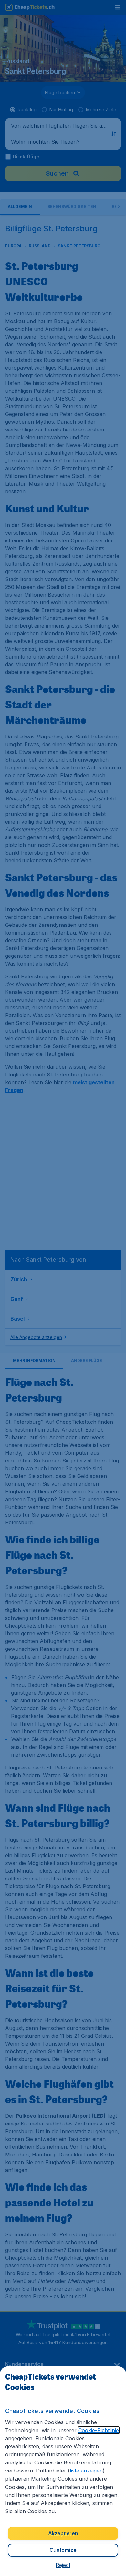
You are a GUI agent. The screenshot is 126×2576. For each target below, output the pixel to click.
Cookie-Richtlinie (99, 2430)
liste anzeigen (86, 2471)
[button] (63, 2565)
